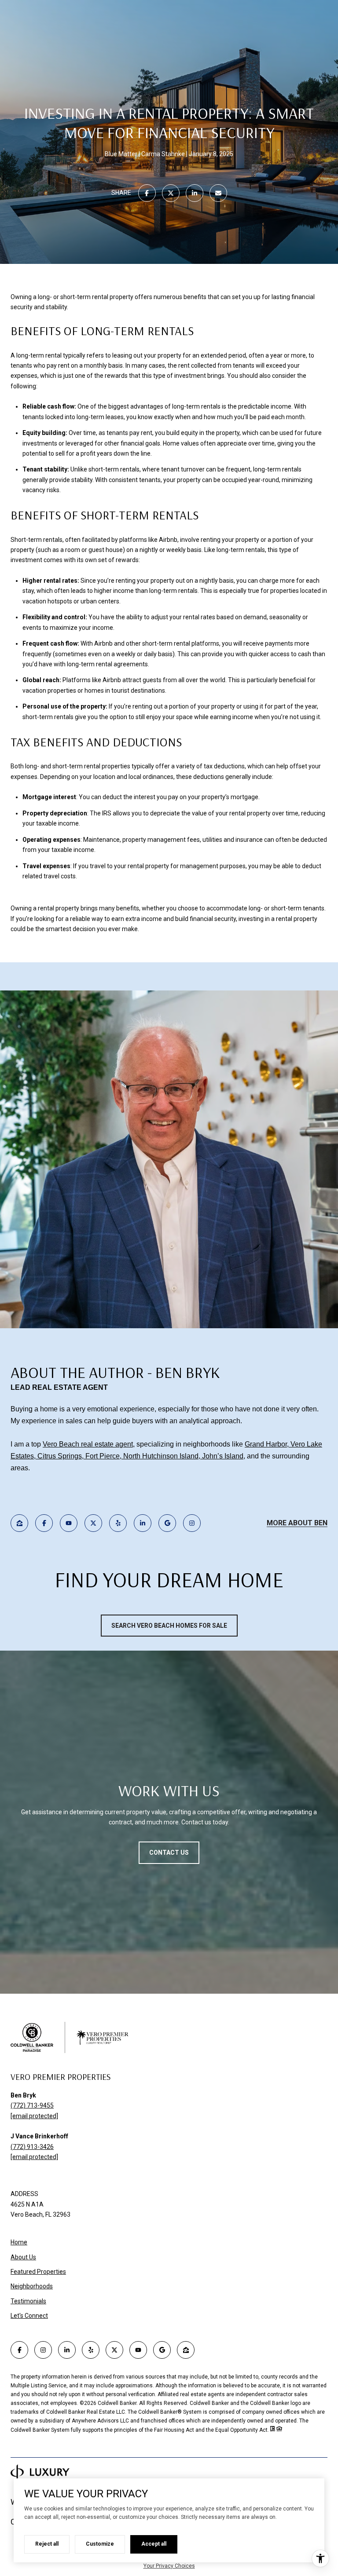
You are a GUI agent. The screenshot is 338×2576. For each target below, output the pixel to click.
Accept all (154, 2544)
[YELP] (118, 1523)
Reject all (47, 2544)
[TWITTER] (93, 1523)
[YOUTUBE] (69, 1523)
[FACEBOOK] (44, 1523)
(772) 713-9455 (32, 2105)
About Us (23, 2257)
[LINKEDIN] (143, 1523)
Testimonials (28, 2301)
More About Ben (297, 1523)
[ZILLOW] (19, 1523)
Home (19, 2242)
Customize (100, 2544)
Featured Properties (38, 2272)
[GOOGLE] (167, 1523)
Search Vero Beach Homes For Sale (169, 1626)
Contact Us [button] (169, 1853)
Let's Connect (29, 2316)
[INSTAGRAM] (192, 1523)
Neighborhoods (32, 2286)
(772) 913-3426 (32, 2147)
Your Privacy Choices (169, 2566)
